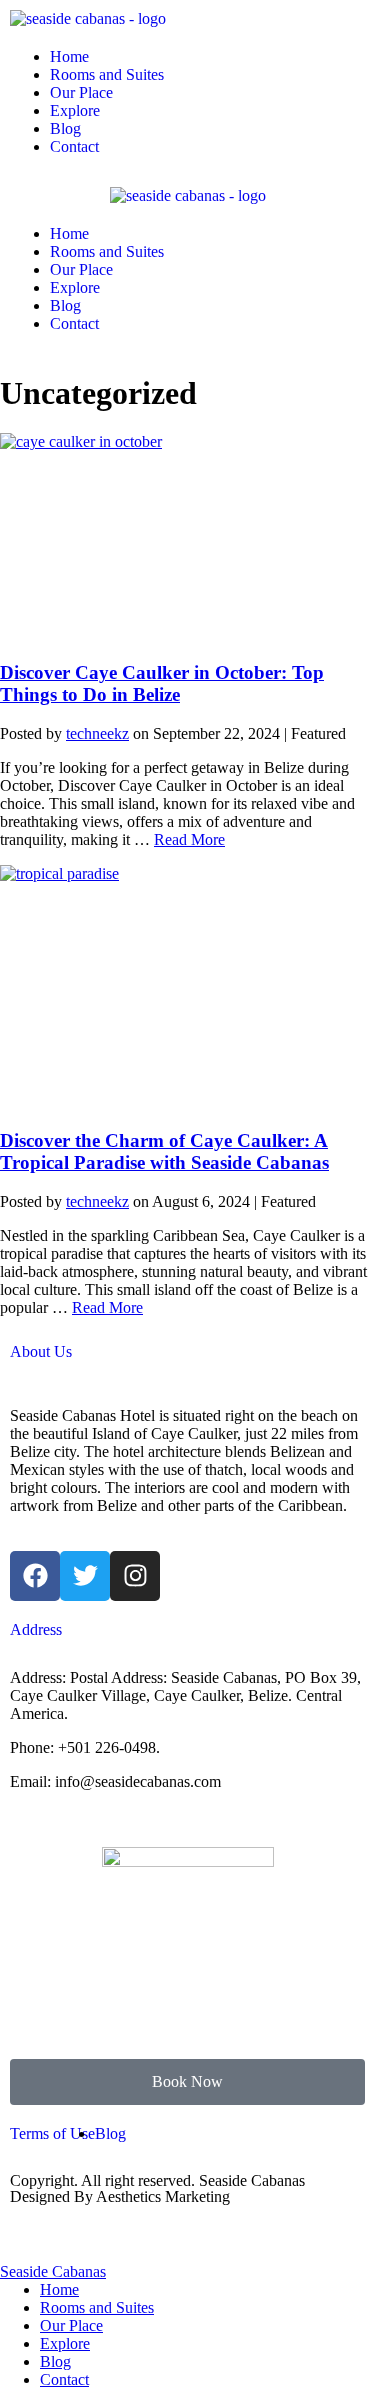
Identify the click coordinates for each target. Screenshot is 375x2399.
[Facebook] (35, 1576)
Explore (75, 110)
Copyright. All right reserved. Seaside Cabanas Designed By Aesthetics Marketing (157, 2188)
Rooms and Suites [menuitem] (97, 2307)
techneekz (97, 733)
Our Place (81, 92)
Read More (189, 839)
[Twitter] (85, 1576)
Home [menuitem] (59, 2289)
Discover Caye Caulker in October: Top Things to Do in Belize (162, 683)
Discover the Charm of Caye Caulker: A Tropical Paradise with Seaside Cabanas (164, 1151)
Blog (65, 128)
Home (69, 56)
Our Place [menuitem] (71, 2325)
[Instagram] (135, 1576)
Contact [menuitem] (64, 2379)
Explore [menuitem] (65, 2343)
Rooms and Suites (107, 74)
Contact (74, 146)
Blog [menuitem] (55, 2361)
